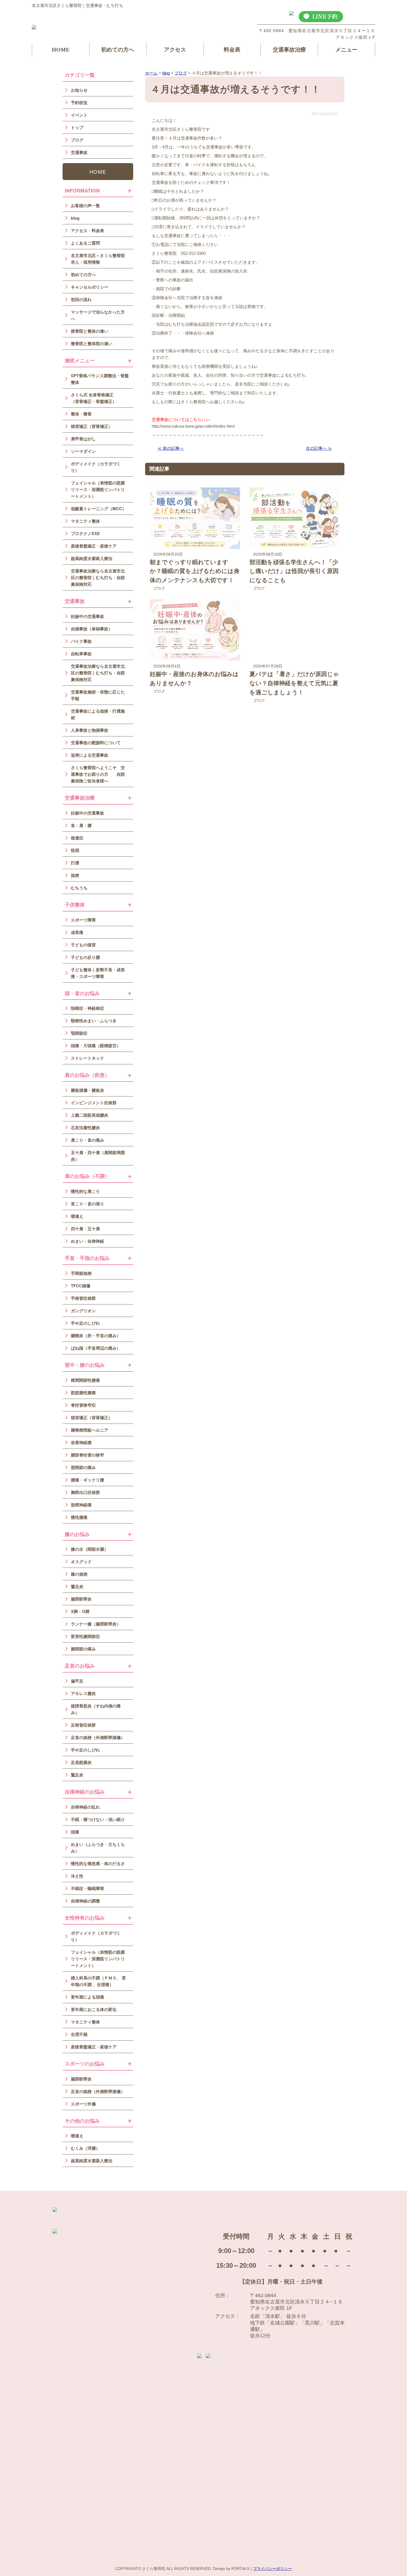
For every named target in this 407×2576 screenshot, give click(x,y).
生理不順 (79, 2034)
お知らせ (79, 90)
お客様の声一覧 (85, 206)
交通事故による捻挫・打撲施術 (98, 714)
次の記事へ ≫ (319, 448)
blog (75, 218)
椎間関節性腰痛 (85, 1380)
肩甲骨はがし (83, 439)
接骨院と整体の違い (90, 331)
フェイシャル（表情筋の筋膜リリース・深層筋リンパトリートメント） (98, 489)
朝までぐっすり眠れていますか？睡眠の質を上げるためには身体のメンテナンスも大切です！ (195, 571)
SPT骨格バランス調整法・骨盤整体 (100, 379)
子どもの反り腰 (85, 957)
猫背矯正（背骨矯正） (92, 426)
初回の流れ (81, 299)
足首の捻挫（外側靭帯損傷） (98, 1737)
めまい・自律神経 (87, 1241)
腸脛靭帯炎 (81, 1599)
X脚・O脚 (80, 1611)
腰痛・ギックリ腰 (87, 1480)
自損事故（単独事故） (92, 629)
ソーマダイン (83, 451)
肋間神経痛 (81, 1505)
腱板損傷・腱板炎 (87, 1090)
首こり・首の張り (87, 1204)
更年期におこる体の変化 (94, 2009)
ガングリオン (83, 1311)
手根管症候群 (83, 1298)
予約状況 (79, 102)
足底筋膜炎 (81, 1762)
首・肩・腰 (81, 825)
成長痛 (77, 932)
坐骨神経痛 (81, 1442)
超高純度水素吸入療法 (92, 558)
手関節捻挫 (81, 1273)
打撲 (75, 863)
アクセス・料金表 (87, 230)
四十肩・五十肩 (85, 1229)
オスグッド (81, 1561)
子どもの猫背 (83, 945)
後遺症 (77, 838)
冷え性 (77, 1876)
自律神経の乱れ (85, 1807)
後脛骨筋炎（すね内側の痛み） (96, 1709)
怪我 (75, 850)
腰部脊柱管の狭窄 (87, 1455)
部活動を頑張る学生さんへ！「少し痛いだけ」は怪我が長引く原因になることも (294, 571)
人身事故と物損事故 (90, 730)
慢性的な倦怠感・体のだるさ (98, 1863)
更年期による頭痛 (87, 1997)
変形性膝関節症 (85, 1636)
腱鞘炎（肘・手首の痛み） (96, 1335)
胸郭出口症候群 (85, 1492)
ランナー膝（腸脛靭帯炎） (96, 1624)
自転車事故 (81, 654)
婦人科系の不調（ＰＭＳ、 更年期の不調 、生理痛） (98, 1981)
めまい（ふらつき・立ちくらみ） (98, 1848)
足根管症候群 (83, 1725)
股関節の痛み (83, 1467)
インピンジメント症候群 (94, 1103)
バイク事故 (81, 641)
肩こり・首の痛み (87, 1140)
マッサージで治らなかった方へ (98, 315)
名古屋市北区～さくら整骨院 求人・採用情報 (98, 259)
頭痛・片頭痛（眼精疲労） (96, 1046)
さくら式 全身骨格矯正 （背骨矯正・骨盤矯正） (96, 398)
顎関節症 (79, 1033)
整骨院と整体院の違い (92, 343)
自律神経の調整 (85, 1901)
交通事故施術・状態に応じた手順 (98, 695)
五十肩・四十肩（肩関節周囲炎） (98, 1156)
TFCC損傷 (81, 1286)
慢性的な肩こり (85, 1191)
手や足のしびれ (85, 1323)
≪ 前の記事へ (171, 448)
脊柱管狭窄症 (83, 1405)
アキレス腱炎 (83, 1693)
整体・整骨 (81, 414)
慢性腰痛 (79, 1517)
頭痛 (75, 1832)
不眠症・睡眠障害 (87, 1888)
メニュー (346, 50)
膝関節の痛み (83, 1649)
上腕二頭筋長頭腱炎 (90, 1115)
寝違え (77, 1216)
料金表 (232, 50)
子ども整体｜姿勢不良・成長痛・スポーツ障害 (98, 973)
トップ (77, 127)
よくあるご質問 (85, 243)
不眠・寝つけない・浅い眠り (98, 1819)
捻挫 (75, 875)
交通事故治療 (289, 50)
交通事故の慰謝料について (96, 743)
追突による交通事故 (90, 755)
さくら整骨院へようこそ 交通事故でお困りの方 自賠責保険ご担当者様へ (98, 774)
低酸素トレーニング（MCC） (99, 508)
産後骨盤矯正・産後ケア (94, 546)
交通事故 (79, 152)
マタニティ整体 (85, 521)
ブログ (159, 588)
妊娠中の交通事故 (87, 616)
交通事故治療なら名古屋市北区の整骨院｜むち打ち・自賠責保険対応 (98, 577)
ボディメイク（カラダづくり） (96, 467)
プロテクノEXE (85, 533)
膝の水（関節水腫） (90, 1549)
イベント (79, 115)
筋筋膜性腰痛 (83, 1393)
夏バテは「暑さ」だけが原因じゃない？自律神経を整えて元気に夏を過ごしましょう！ (294, 683)
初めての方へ (118, 50)
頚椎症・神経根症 (87, 1008)
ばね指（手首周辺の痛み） (96, 1348)
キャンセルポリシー (90, 287)
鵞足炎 (77, 1586)
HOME (61, 50)
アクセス (175, 50)
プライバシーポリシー (272, 2569)
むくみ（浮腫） (85, 2148)
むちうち (79, 888)
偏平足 (77, 1681)
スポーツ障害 (83, 920)
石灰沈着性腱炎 (85, 1128)
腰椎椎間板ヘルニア (90, 1430)
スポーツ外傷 (83, 2104)
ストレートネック (87, 1058)
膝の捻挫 (79, 1574)
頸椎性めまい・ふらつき (94, 1021)
